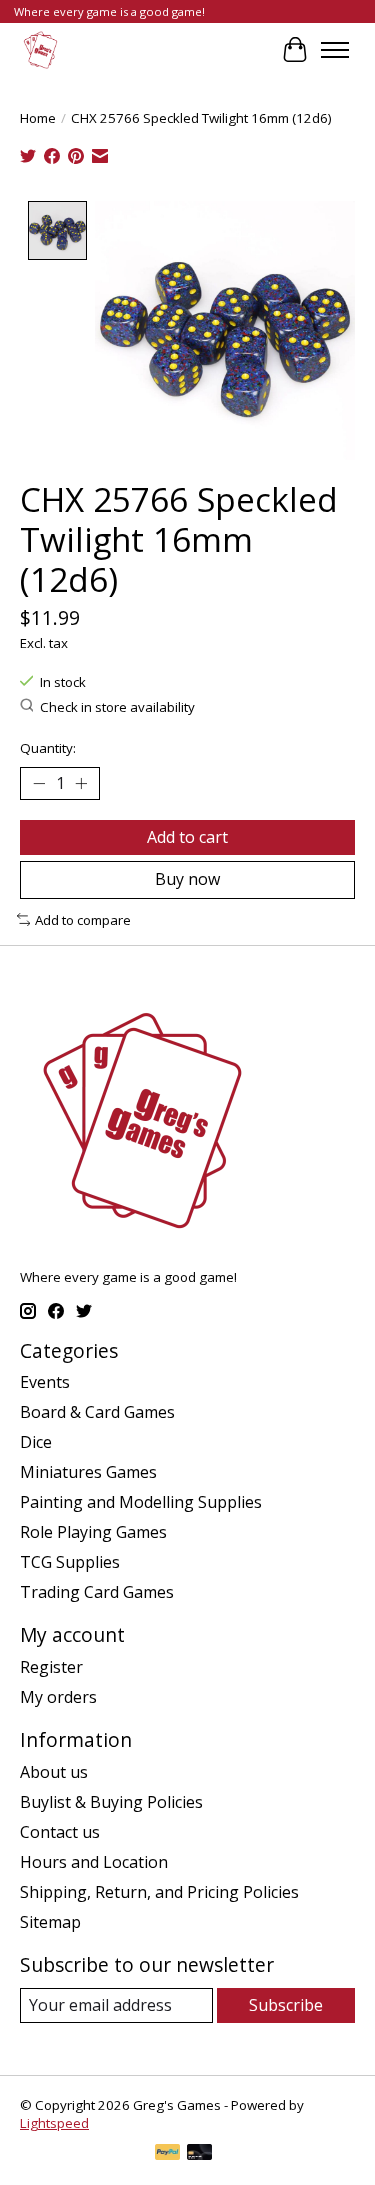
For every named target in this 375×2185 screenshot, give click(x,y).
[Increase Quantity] (81, 784)
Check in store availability (117, 707)
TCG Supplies (70, 1562)
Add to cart (187, 837)
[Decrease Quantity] (39, 784)
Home (38, 118)
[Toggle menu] (335, 50)
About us (54, 1772)
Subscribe (286, 2005)
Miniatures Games (88, 1472)
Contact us (60, 1832)
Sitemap (50, 1922)
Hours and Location (94, 1862)
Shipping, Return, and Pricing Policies (159, 1892)
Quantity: (48, 748)
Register (51, 1667)
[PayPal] (168, 2154)
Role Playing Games (93, 1532)
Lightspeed (54, 2123)
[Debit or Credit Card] (200, 2154)
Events (45, 1382)
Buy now (187, 879)
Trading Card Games (97, 1592)
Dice (36, 1442)
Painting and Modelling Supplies (141, 1502)
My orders (58, 1697)
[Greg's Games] (40, 49)
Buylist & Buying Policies (111, 1802)
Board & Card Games (97, 1412)
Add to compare (83, 920)
